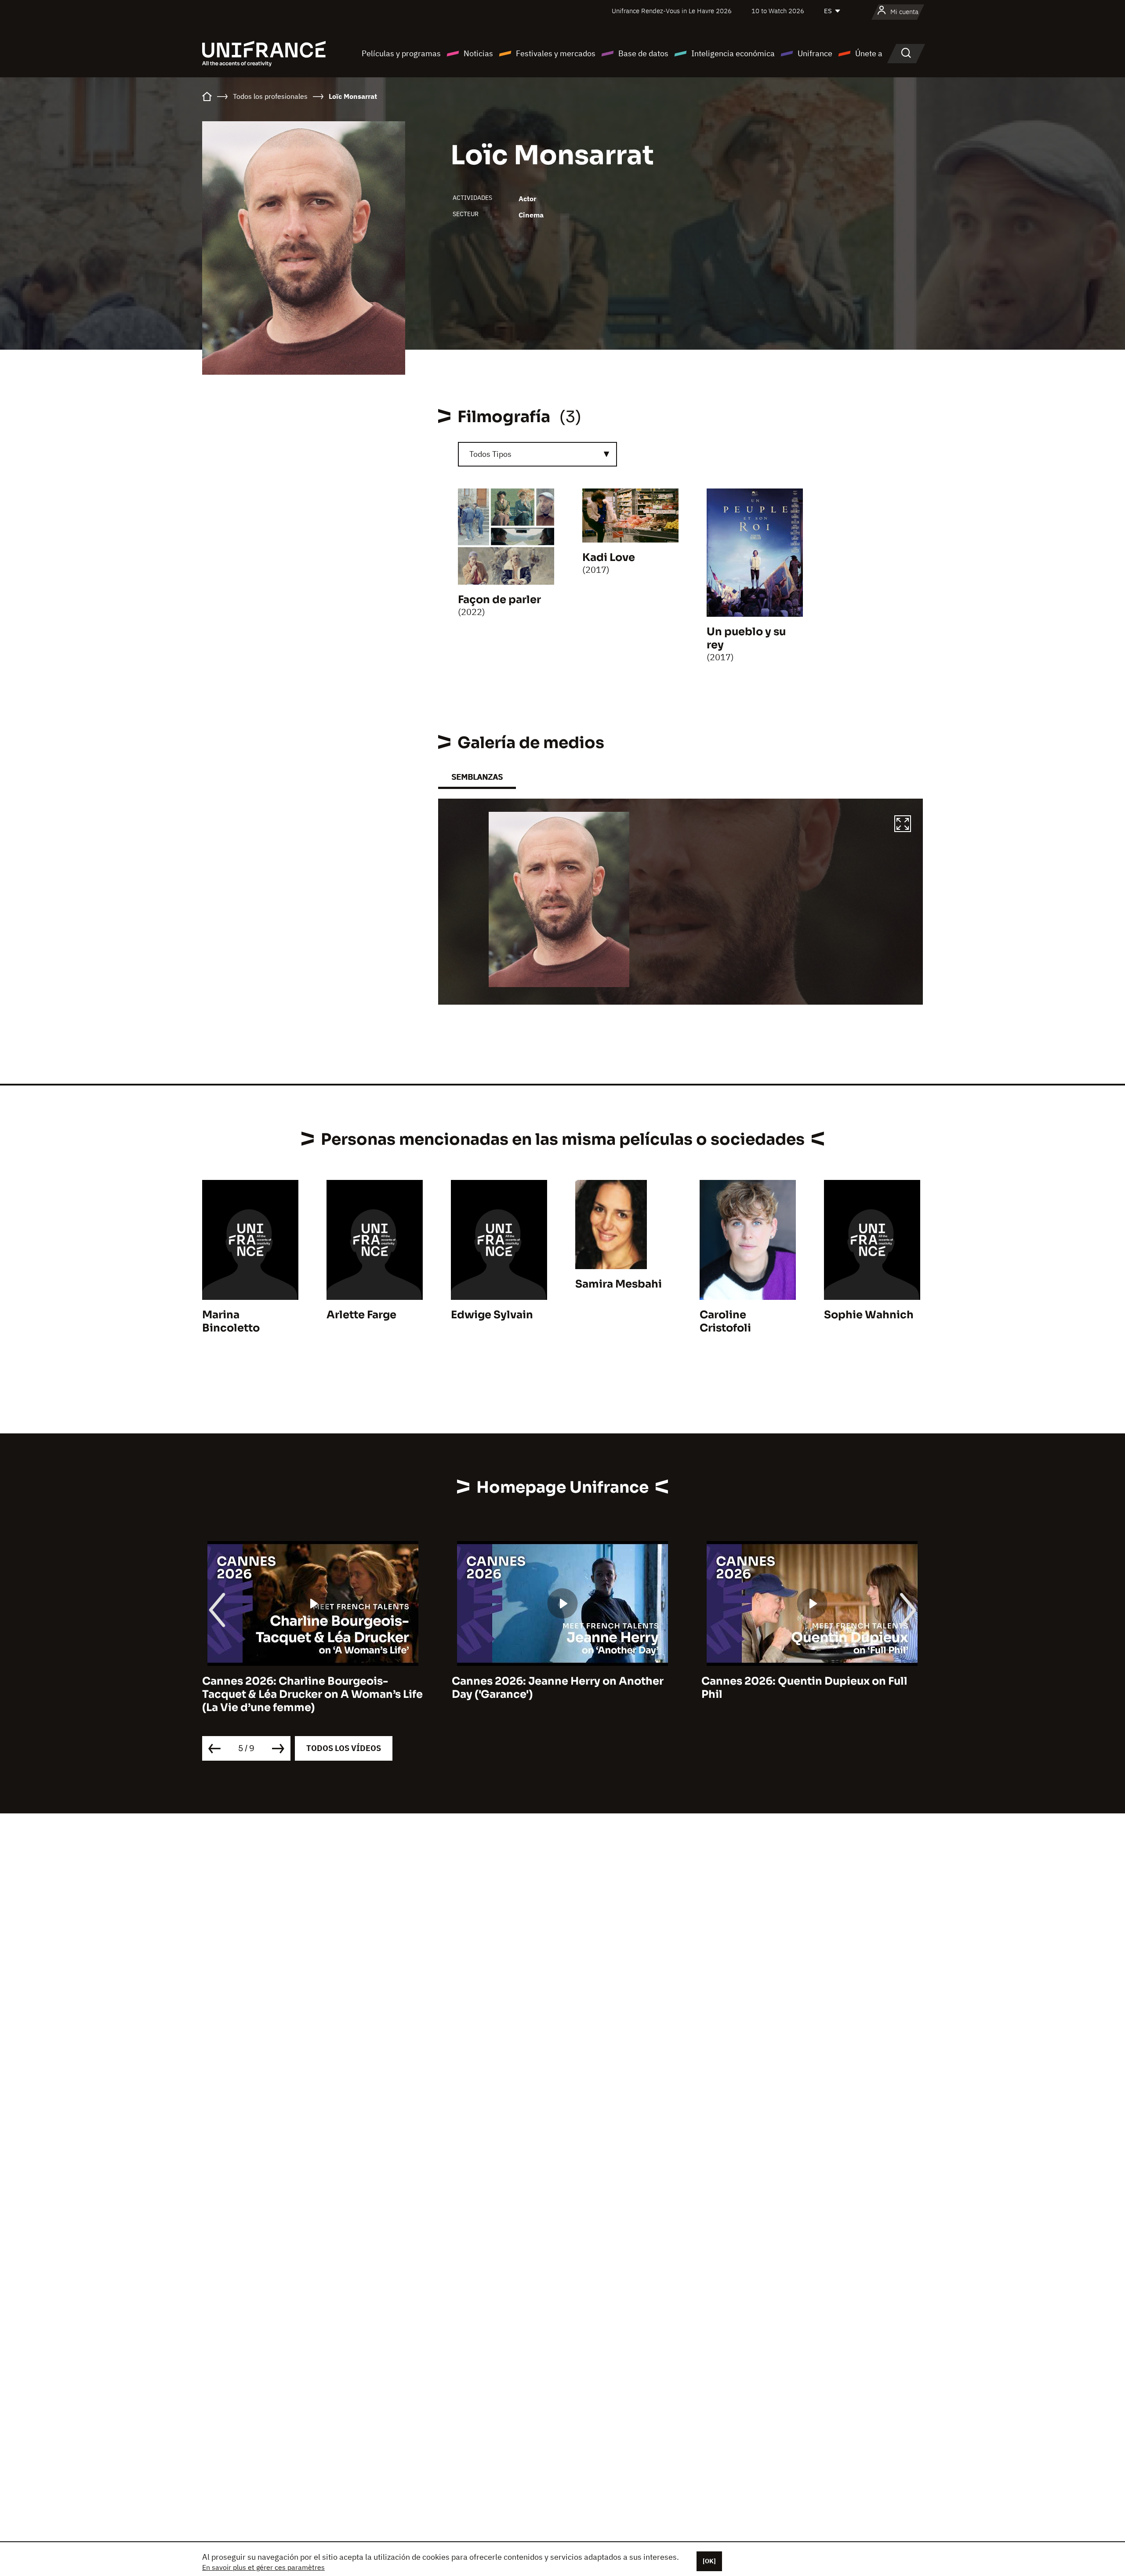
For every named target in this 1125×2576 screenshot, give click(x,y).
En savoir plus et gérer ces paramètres (263, 2567)
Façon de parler (499, 600)
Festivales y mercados (556, 53)
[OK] (709, 2561)
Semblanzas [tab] (477, 777)
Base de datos (643, 53)
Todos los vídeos (344, 1748)
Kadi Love (609, 557)
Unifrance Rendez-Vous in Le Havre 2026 (672, 11)
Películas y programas (401, 53)
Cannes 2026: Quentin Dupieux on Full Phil (555, 1688)
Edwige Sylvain (492, 1315)
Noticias (478, 53)
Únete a (869, 53)
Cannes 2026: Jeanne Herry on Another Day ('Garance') (308, 1688)
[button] (903, 825)
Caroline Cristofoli (725, 1321)
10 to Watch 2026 (778, 11)
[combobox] (537, 454)
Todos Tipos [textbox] (490, 454)
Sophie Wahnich (869, 1315)
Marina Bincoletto (231, 1321)
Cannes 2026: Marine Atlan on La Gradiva (812, 1681)
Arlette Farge (361, 1315)
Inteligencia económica (733, 53)
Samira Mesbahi (619, 1284)
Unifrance (815, 53)
